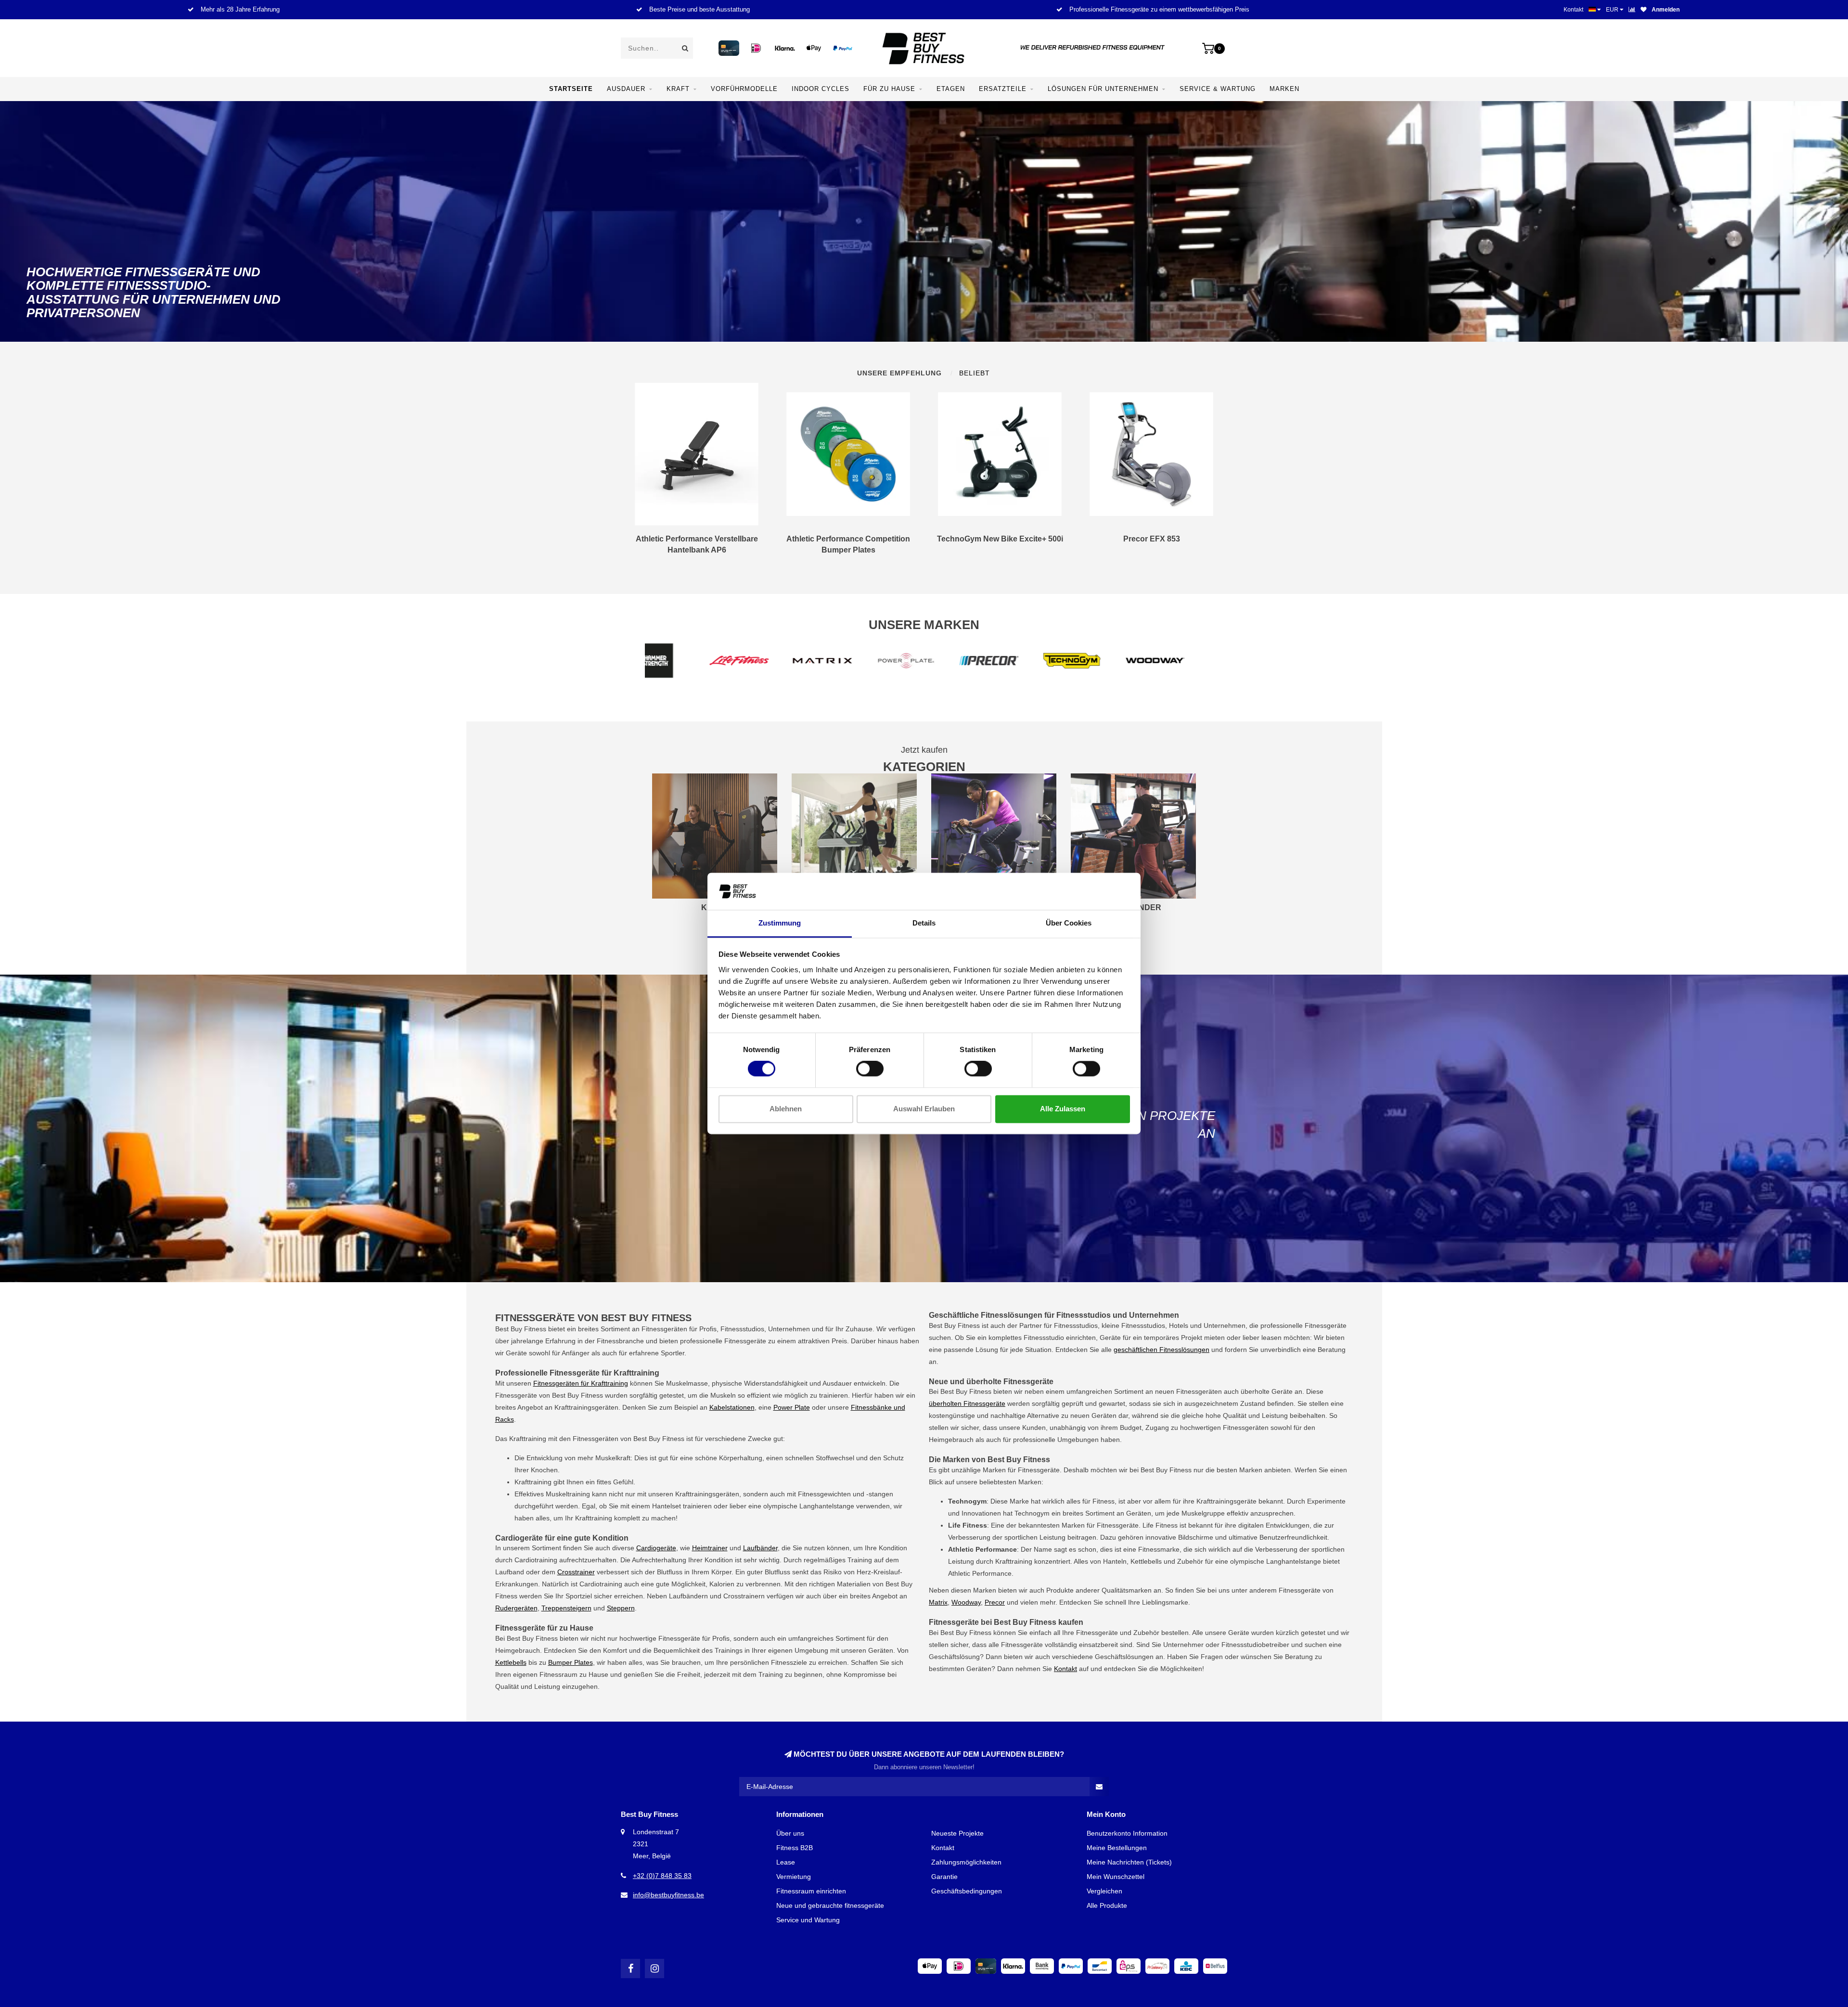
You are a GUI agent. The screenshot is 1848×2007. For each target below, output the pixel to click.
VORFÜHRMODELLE (744, 89)
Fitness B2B (795, 1848)
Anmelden (1666, 10)
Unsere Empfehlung (899, 373)
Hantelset (667, 1506)
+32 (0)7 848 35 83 (662, 1876)
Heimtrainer (710, 1548)
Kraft (678, 89)
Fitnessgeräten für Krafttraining (581, 1383)
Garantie (944, 1877)
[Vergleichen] (1632, 10)
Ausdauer (626, 89)
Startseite (571, 89)
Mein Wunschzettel (1116, 1877)
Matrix (938, 1602)
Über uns (790, 1833)
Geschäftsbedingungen (967, 1891)
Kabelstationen (732, 1407)
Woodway (966, 1602)
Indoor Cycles (821, 89)
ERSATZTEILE (1003, 89)
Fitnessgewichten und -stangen (846, 1494)
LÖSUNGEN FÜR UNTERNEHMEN (1103, 89)
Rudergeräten (516, 1608)
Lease (786, 1862)
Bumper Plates (571, 1662)
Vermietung (794, 1877)
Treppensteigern (566, 1608)
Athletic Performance (980, 1573)
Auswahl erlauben (924, 1109)
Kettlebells (511, 1662)
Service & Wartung (1218, 89)
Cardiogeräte (656, 1548)
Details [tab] (924, 923)
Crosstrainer (576, 1572)
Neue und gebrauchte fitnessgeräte (830, 1905)
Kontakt (1573, 10)
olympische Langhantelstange (809, 1506)
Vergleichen (1104, 1891)
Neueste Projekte (957, 1833)
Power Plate (792, 1407)
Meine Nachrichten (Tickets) (1129, 1862)
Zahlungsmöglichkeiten (966, 1862)
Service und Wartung (808, 1920)
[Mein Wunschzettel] (1643, 10)
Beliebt (975, 373)
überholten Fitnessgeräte (967, 1403)
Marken (1284, 89)
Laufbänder (760, 1548)
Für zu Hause (889, 89)
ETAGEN (951, 89)
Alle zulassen (1063, 1109)
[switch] (870, 1069)
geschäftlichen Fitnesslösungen (1161, 1350)
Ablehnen (786, 1109)
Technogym (1032, 1513)
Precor (995, 1602)
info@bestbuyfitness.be (668, 1895)
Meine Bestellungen (1117, 1848)
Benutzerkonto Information (1127, 1833)
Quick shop (701, 543)
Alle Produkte (1107, 1905)
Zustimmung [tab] (780, 923)
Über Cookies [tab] (1069, 923)
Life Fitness (1160, 1525)
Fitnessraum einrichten (811, 1891)
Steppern (621, 1608)
